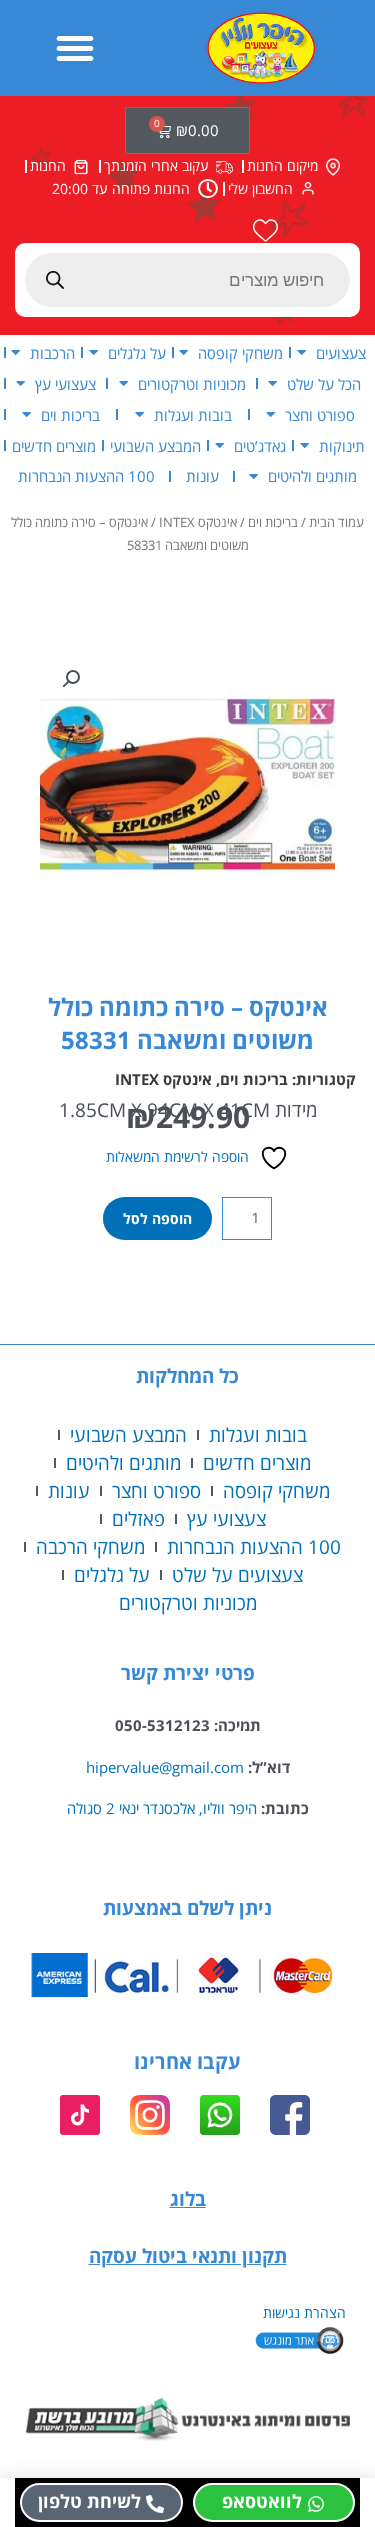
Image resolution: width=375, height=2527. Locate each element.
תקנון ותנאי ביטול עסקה (188, 2255)
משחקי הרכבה (90, 1546)
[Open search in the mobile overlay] (187, 280)
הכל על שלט (324, 384)
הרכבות (52, 353)
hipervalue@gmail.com (165, 1767)
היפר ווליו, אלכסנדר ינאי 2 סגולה (162, 1808)
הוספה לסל (157, 1218)
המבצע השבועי (155, 446)
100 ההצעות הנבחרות (86, 476)
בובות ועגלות (193, 415)
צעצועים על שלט (237, 1574)
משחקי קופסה (240, 353)
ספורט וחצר (320, 415)
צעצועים (341, 353)
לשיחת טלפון (89, 2501)
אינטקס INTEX (198, 522)
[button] (75, 48)
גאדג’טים (260, 446)
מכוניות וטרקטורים (192, 384)
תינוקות (342, 446)
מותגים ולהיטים (312, 476)
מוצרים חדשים (54, 446)
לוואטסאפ (262, 2501)
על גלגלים (137, 353)
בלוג (188, 2198)
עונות (202, 476)
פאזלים (138, 1518)
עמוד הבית (336, 522)
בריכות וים (70, 415)
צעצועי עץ (65, 384)
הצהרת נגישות (304, 2312)
